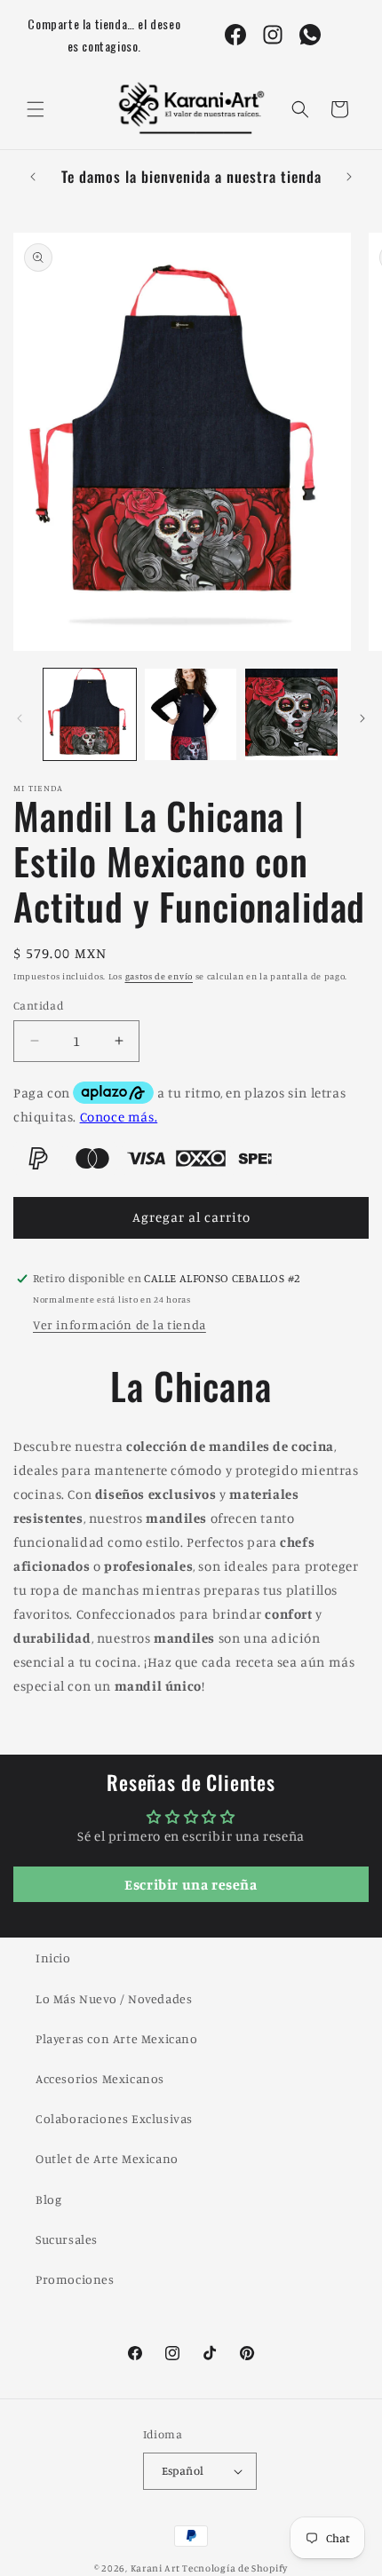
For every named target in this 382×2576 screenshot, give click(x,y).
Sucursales (67, 2239)
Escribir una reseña (191, 1884)
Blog (48, 2199)
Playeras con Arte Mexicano (117, 2038)
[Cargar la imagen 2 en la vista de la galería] (191, 715)
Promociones (75, 2279)
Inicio (53, 1958)
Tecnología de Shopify (235, 2568)
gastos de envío (159, 976)
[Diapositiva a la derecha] (362, 718)
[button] (36, 109)
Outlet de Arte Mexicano (107, 2158)
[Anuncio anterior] (33, 177)
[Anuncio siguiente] (349, 177)
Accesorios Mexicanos (100, 2078)
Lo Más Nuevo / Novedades (114, 1998)
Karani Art (155, 2568)
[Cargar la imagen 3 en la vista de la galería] (291, 715)
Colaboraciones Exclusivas (114, 2118)
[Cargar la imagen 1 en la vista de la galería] (90, 715)
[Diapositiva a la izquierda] (20, 718)
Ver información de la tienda (119, 1324)
